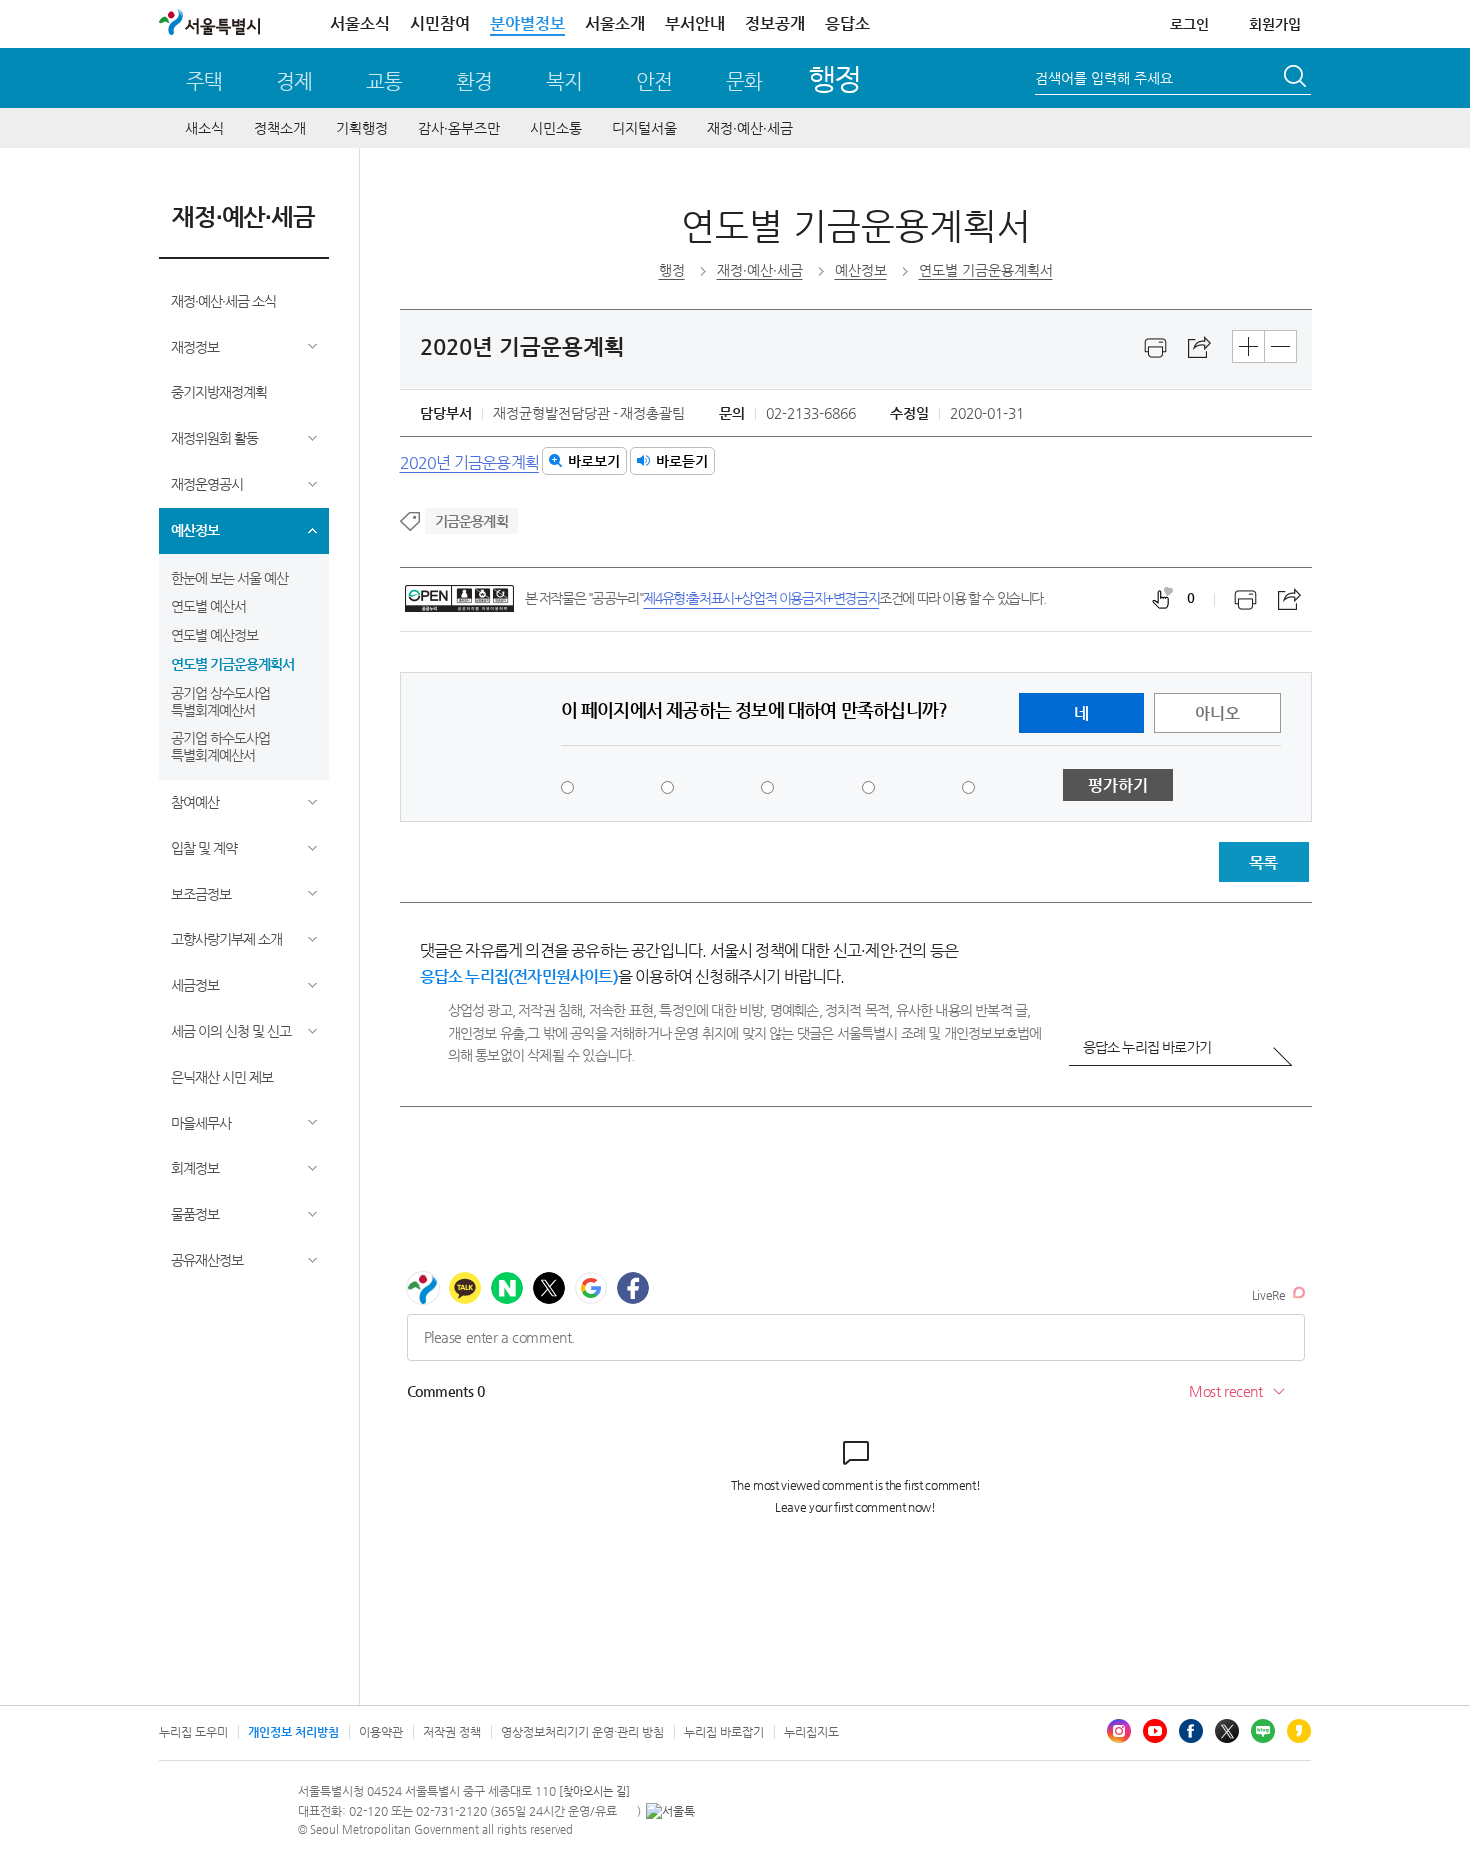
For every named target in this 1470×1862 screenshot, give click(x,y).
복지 (564, 81)
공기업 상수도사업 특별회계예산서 (220, 701)
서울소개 (615, 23)
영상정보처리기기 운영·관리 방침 (582, 1732)
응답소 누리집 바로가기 (1147, 1047)
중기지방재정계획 (219, 392)
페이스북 (1191, 1731)
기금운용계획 (471, 521)
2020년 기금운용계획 (469, 461)
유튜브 (1155, 1731)
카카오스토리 (1299, 1731)
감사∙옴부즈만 (459, 128)
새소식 (204, 128)
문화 (744, 81)
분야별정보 (527, 23)
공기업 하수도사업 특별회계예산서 (220, 746)
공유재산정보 (207, 1260)
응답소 (847, 23)
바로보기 (594, 461)
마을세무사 (201, 1123)
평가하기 (1118, 785)
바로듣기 (682, 461)
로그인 (1189, 24)
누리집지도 (811, 1732)
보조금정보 (201, 894)
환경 (474, 81)
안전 (654, 81)
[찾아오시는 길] (594, 1791)
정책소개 (280, 128)
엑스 (1227, 1731)
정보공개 (775, 23)
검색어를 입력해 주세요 (1104, 78)
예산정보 (195, 530)
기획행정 (362, 128)
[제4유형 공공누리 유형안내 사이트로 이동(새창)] (459, 598)
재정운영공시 (207, 484)
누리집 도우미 (193, 1732)
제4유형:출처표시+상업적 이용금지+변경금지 (761, 598)
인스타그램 (1119, 1731)
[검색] (1297, 79)
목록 (1263, 862)
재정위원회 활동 (214, 438)
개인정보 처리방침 (293, 1732)
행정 (834, 78)
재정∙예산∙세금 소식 (223, 301)
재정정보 (195, 347)
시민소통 (556, 128)
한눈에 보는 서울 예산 (229, 578)
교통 (384, 81)
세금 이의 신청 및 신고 (231, 1031)
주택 (204, 81)
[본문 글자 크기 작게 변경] (1280, 346)
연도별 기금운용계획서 (232, 664)
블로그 (1263, 1731)
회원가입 (1275, 24)
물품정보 (195, 1214)
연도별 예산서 (208, 606)
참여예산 (195, 802)
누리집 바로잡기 (724, 1732)
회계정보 (195, 1168)
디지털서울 (644, 128)
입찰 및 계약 (204, 848)
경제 (294, 81)
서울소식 (360, 23)
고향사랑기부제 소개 (226, 939)
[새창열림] (1156, 348)
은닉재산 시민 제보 (222, 1077)
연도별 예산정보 (214, 635)
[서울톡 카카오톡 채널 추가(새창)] (670, 1811)
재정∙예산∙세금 (750, 128)
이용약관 (381, 1732)
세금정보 (195, 985)
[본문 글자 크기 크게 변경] (1248, 346)
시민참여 (440, 23)
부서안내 (695, 23)
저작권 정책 (452, 1732)
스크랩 (1200, 348)
